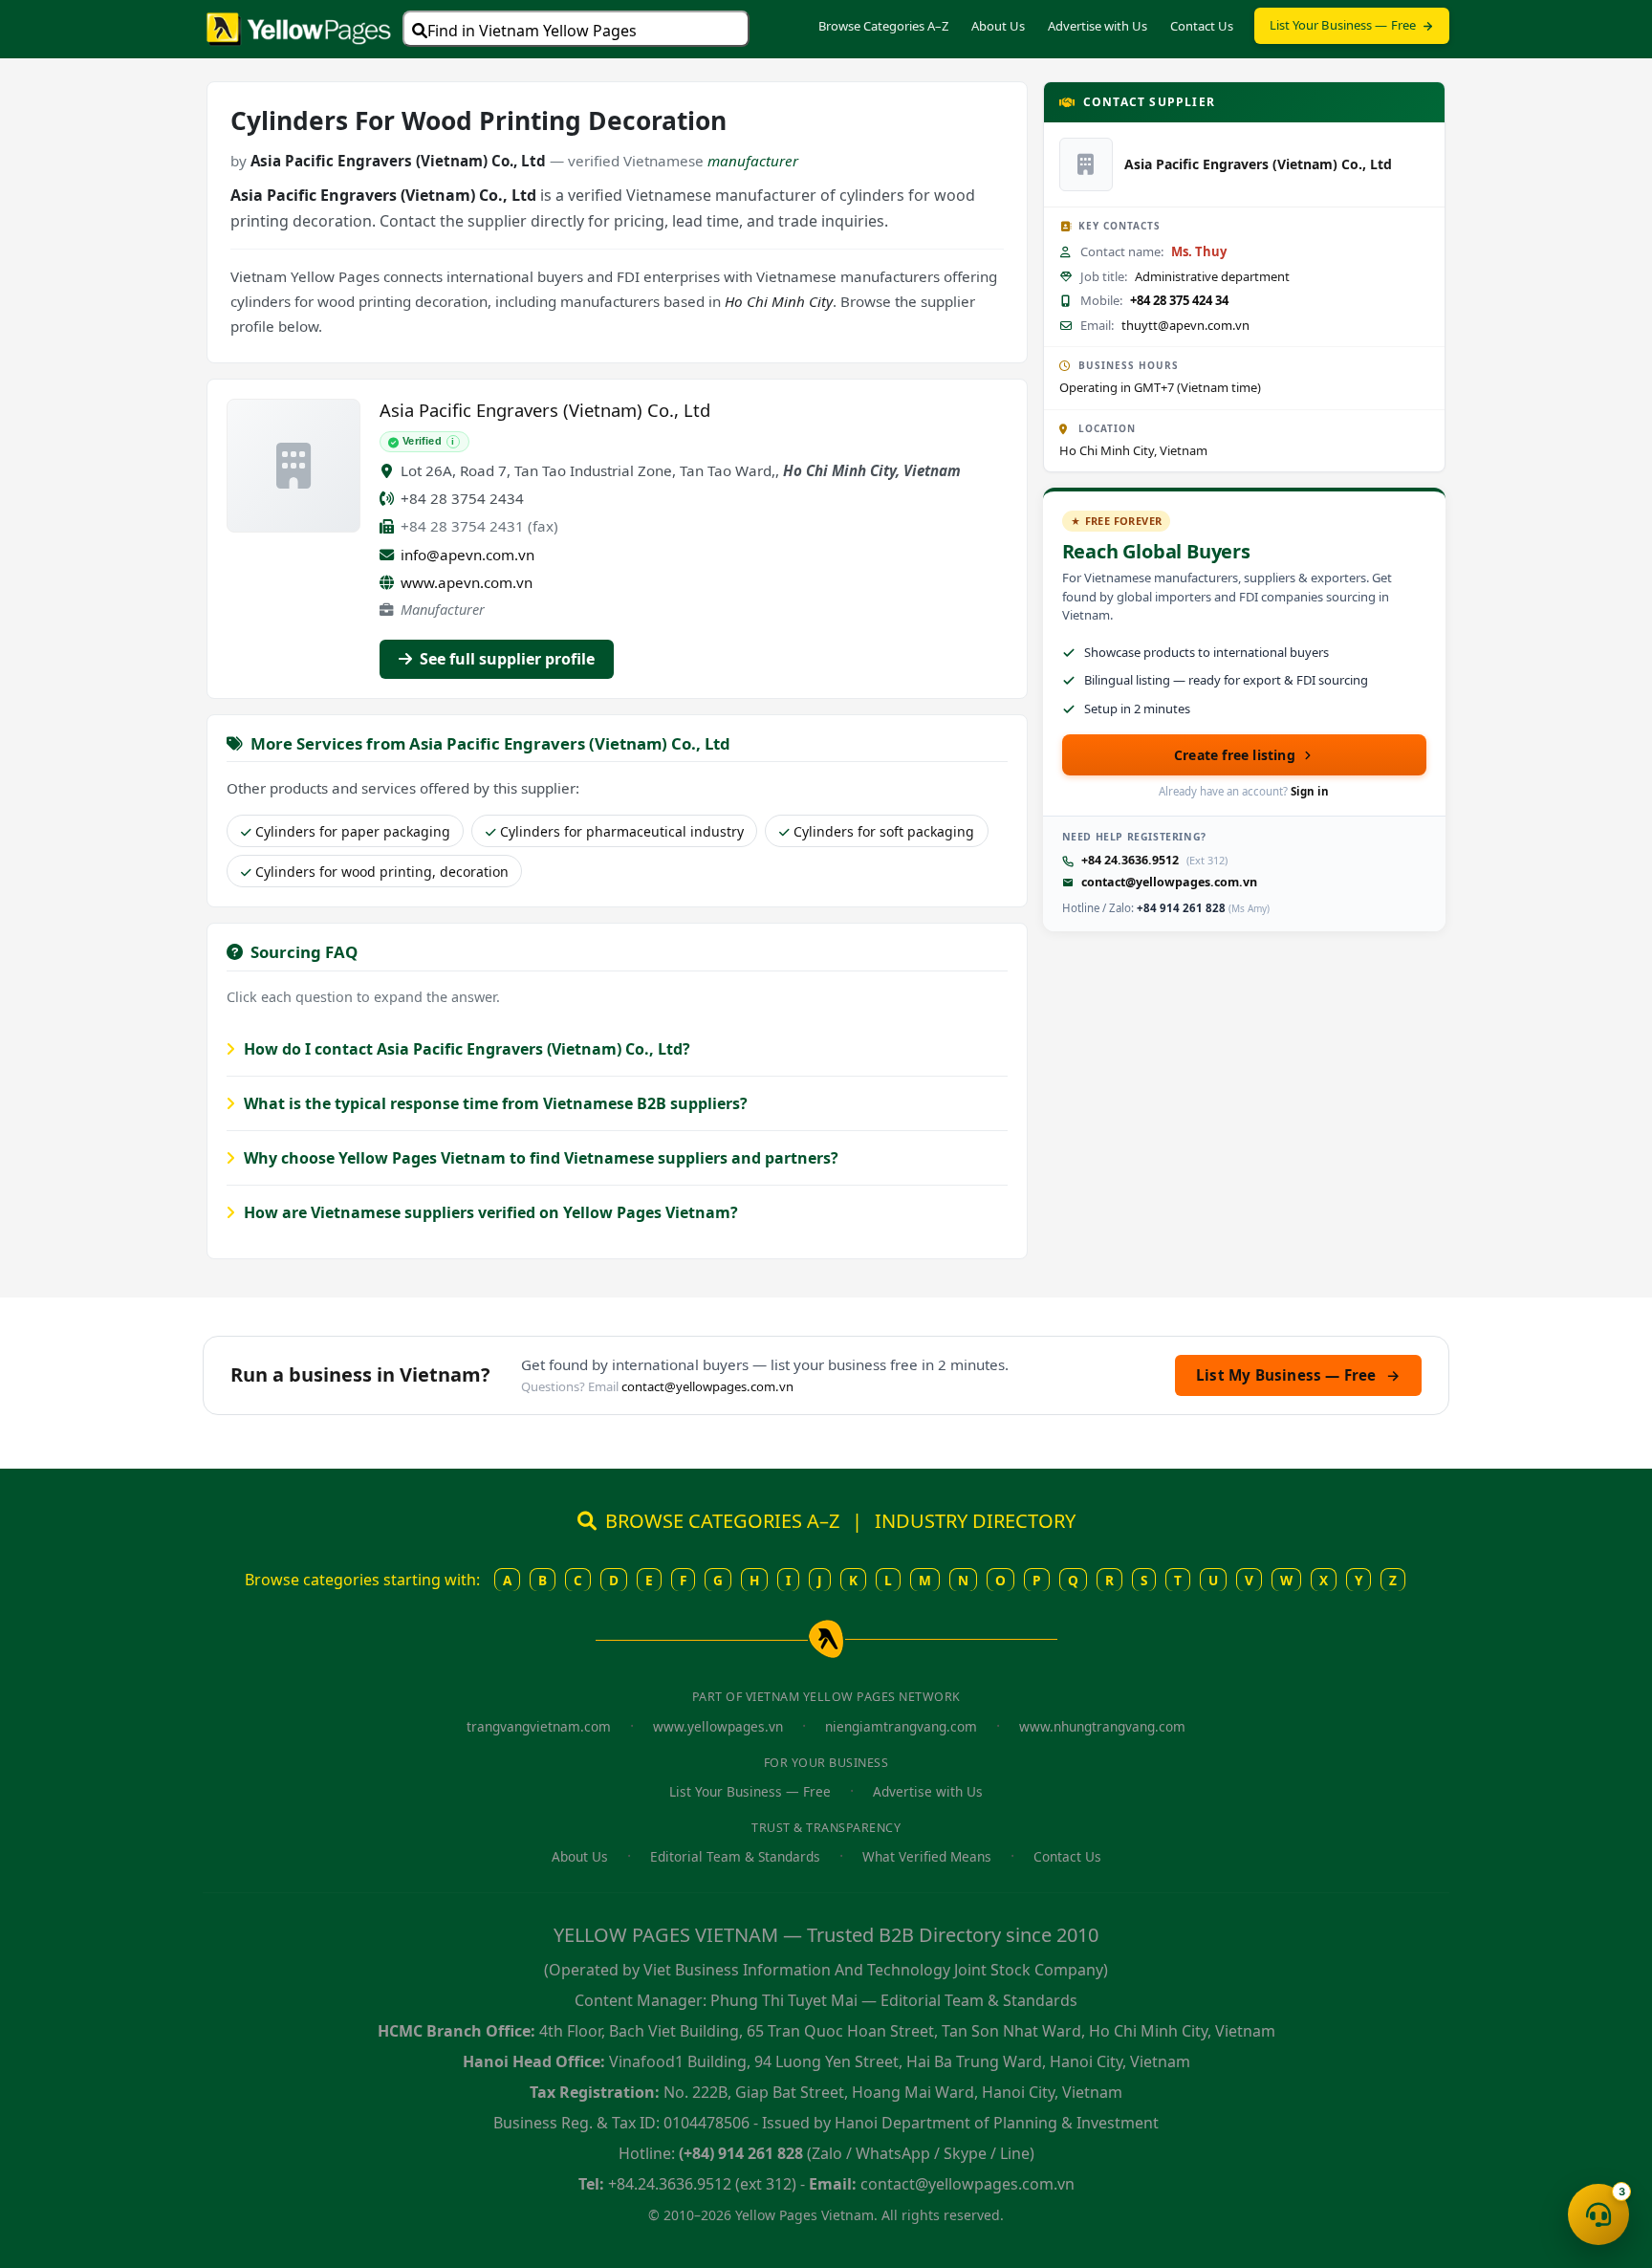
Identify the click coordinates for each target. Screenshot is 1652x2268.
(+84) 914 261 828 (741, 2153)
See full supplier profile (505, 659)
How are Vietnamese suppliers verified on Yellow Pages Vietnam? (489, 1212)
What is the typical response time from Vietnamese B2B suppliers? (494, 1103)
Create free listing (1235, 755)
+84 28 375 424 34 (1179, 300)
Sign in (1310, 791)
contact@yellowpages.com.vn (1169, 882)
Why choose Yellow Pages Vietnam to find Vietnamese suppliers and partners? (539, 1158)
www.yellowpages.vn (718, 1726)
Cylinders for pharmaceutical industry (622, 831)
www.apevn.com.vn (467, 582)
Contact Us (1202, 26)
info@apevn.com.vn (467, 555)
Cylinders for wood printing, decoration (382, 872)
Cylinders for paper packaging (353, 831)
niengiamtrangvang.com (901, 1726)
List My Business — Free (1298, 1375)
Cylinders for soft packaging (884, 831)
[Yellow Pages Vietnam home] (299, 27)
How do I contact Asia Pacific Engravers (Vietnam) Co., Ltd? (465, 1049)
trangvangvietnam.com (539, 1726)
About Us (998, 26)
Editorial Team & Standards (735, 1856)
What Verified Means (927, 1856)
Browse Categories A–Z (883, 26)
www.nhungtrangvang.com (1102, 1726)
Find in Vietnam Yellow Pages (532, 31)
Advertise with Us (1098, 26)
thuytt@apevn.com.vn (1185, 325)
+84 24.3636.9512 (1130, 860)
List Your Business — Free (1343, 25)
